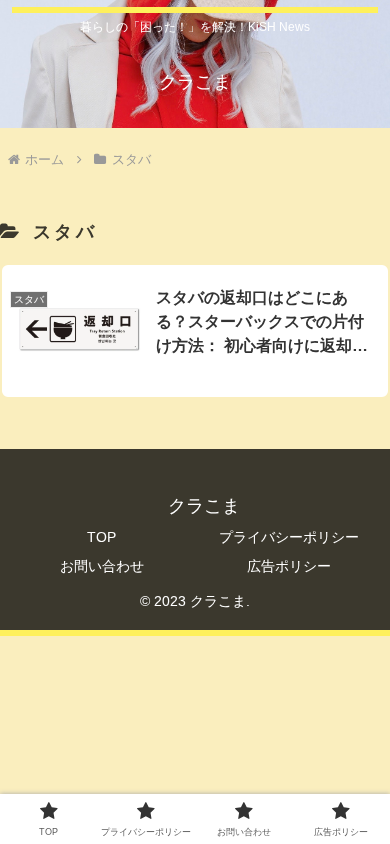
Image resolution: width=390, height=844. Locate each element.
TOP (101, 537)
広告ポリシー (289, 566)
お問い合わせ (102, 566)
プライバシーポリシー (289, 537)
